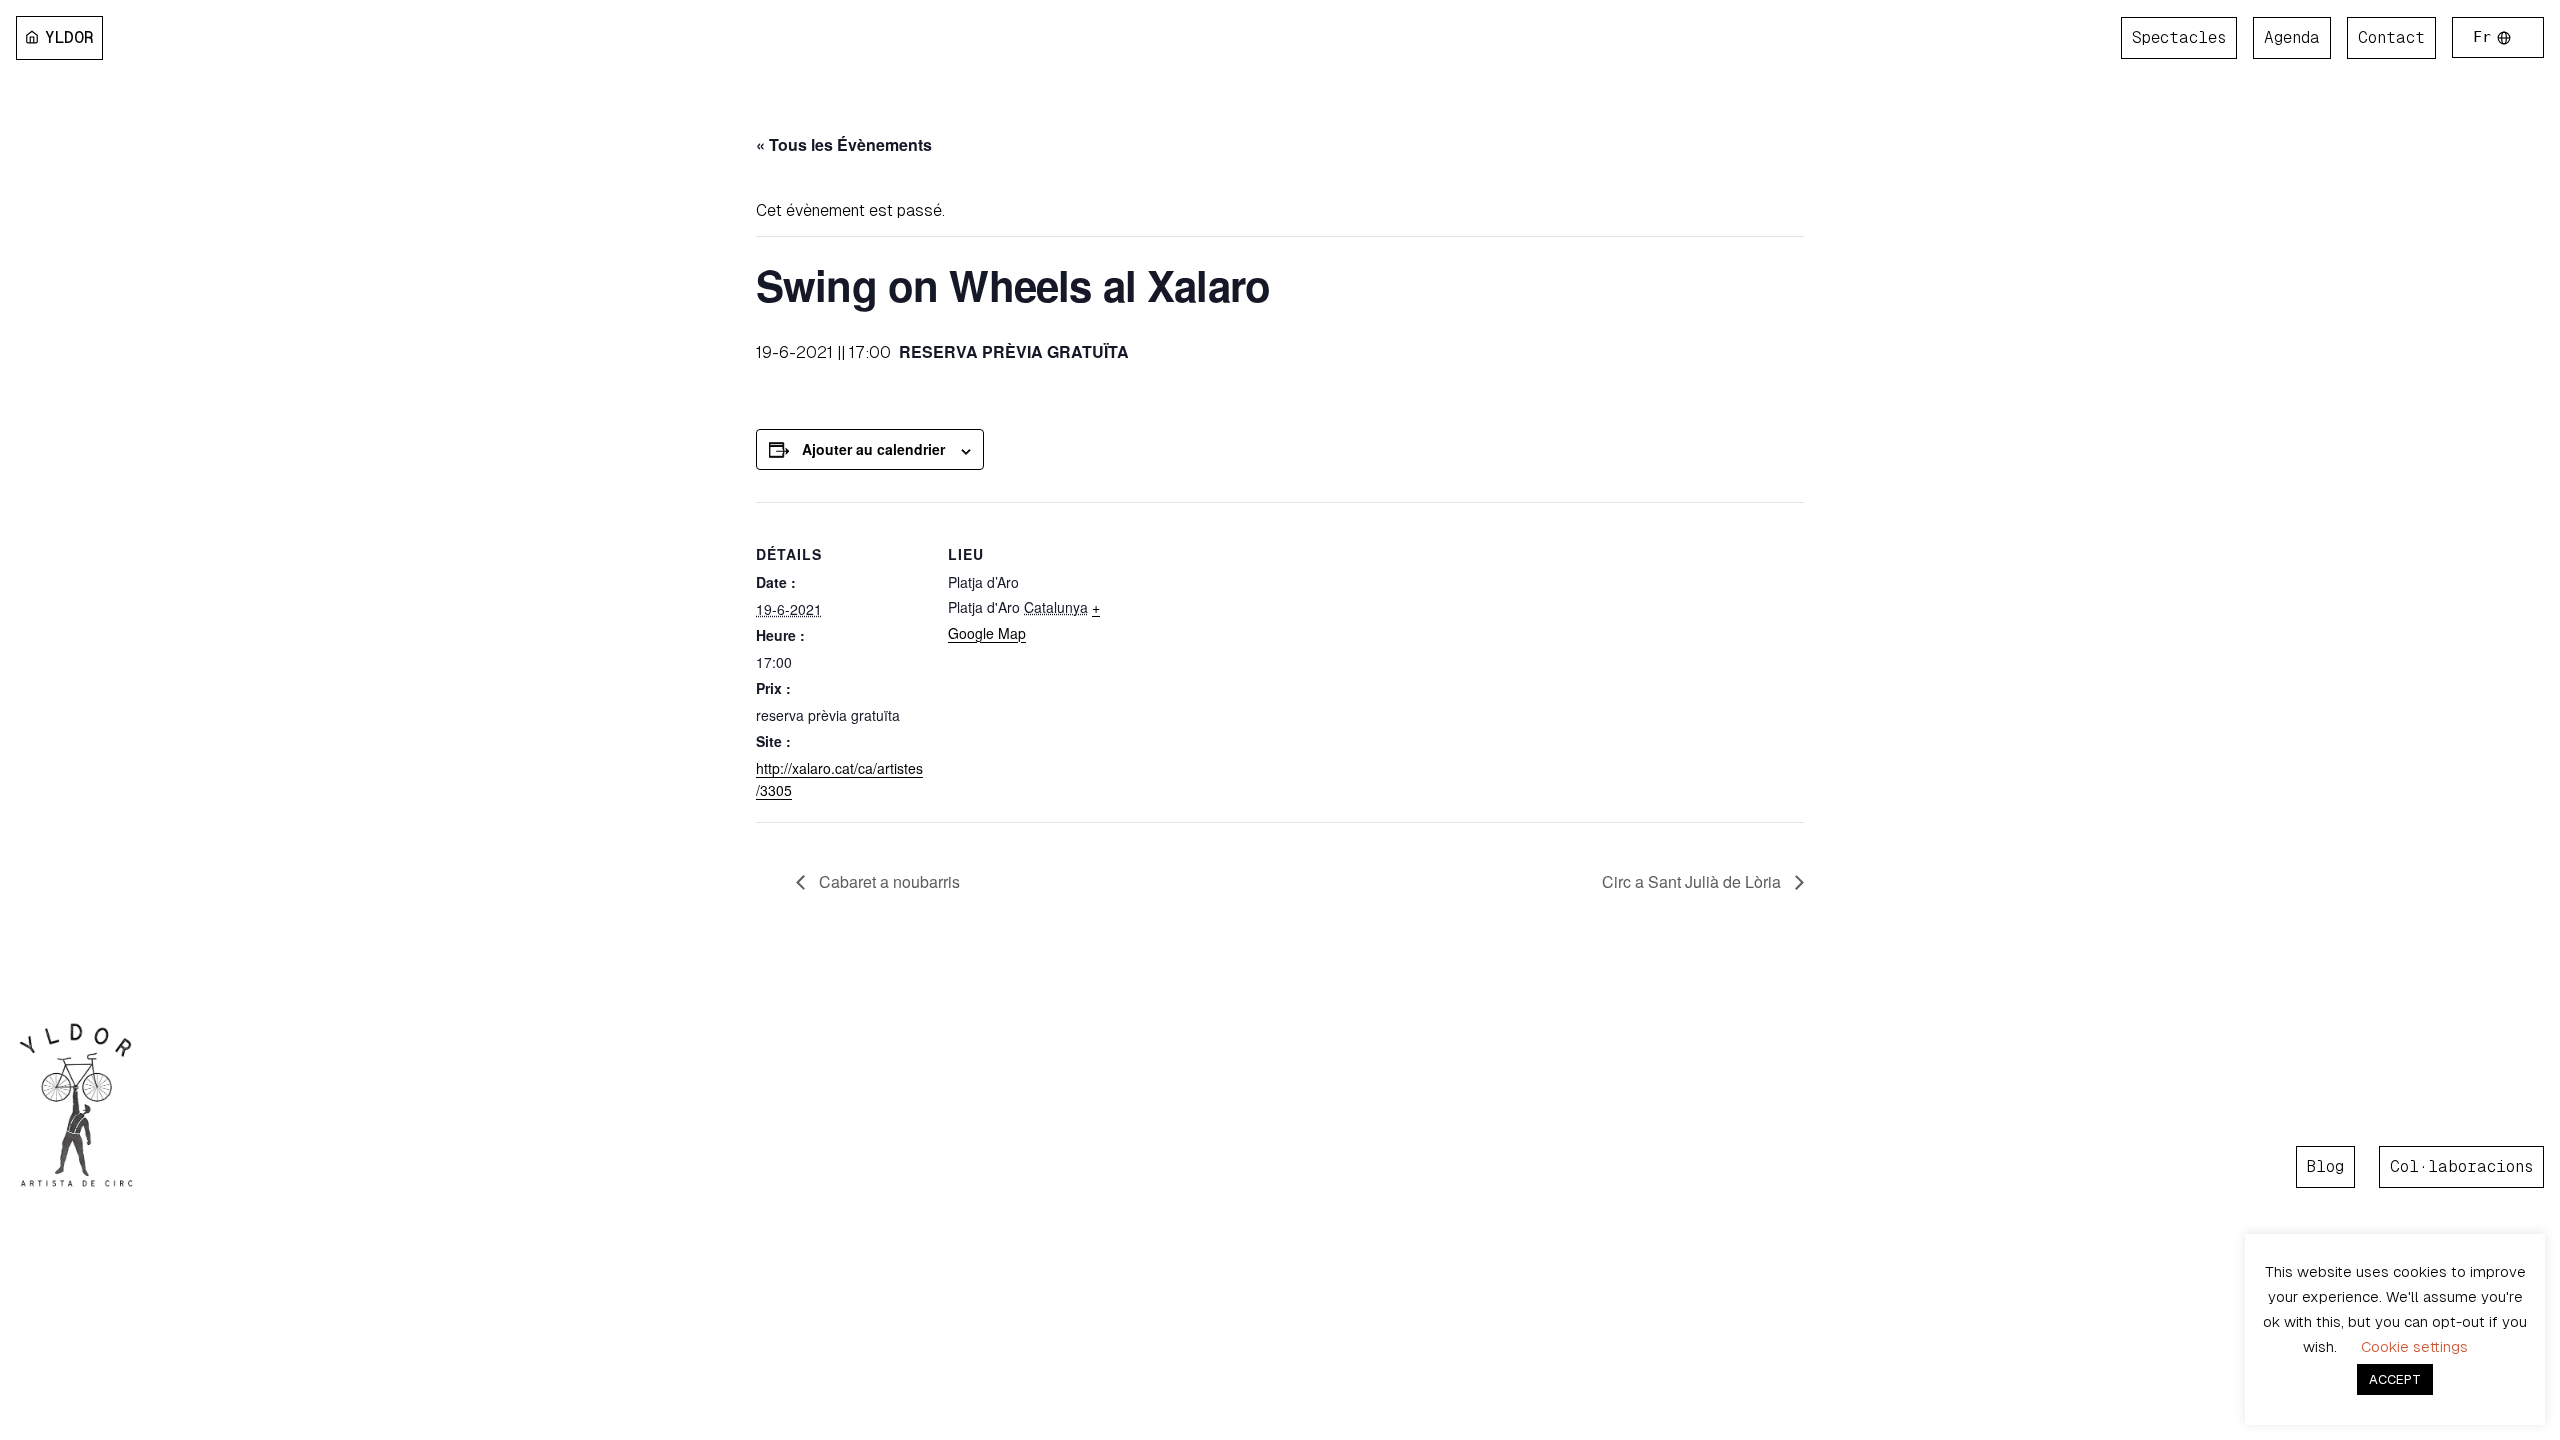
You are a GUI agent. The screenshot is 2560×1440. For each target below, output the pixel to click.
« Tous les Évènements (844, 144)
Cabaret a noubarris (887, 881)
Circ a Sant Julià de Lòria (1693, 881)
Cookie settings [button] (2414, 1346)
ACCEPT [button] (2395, 1379)
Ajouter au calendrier (873, 449)
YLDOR (69, 37)
